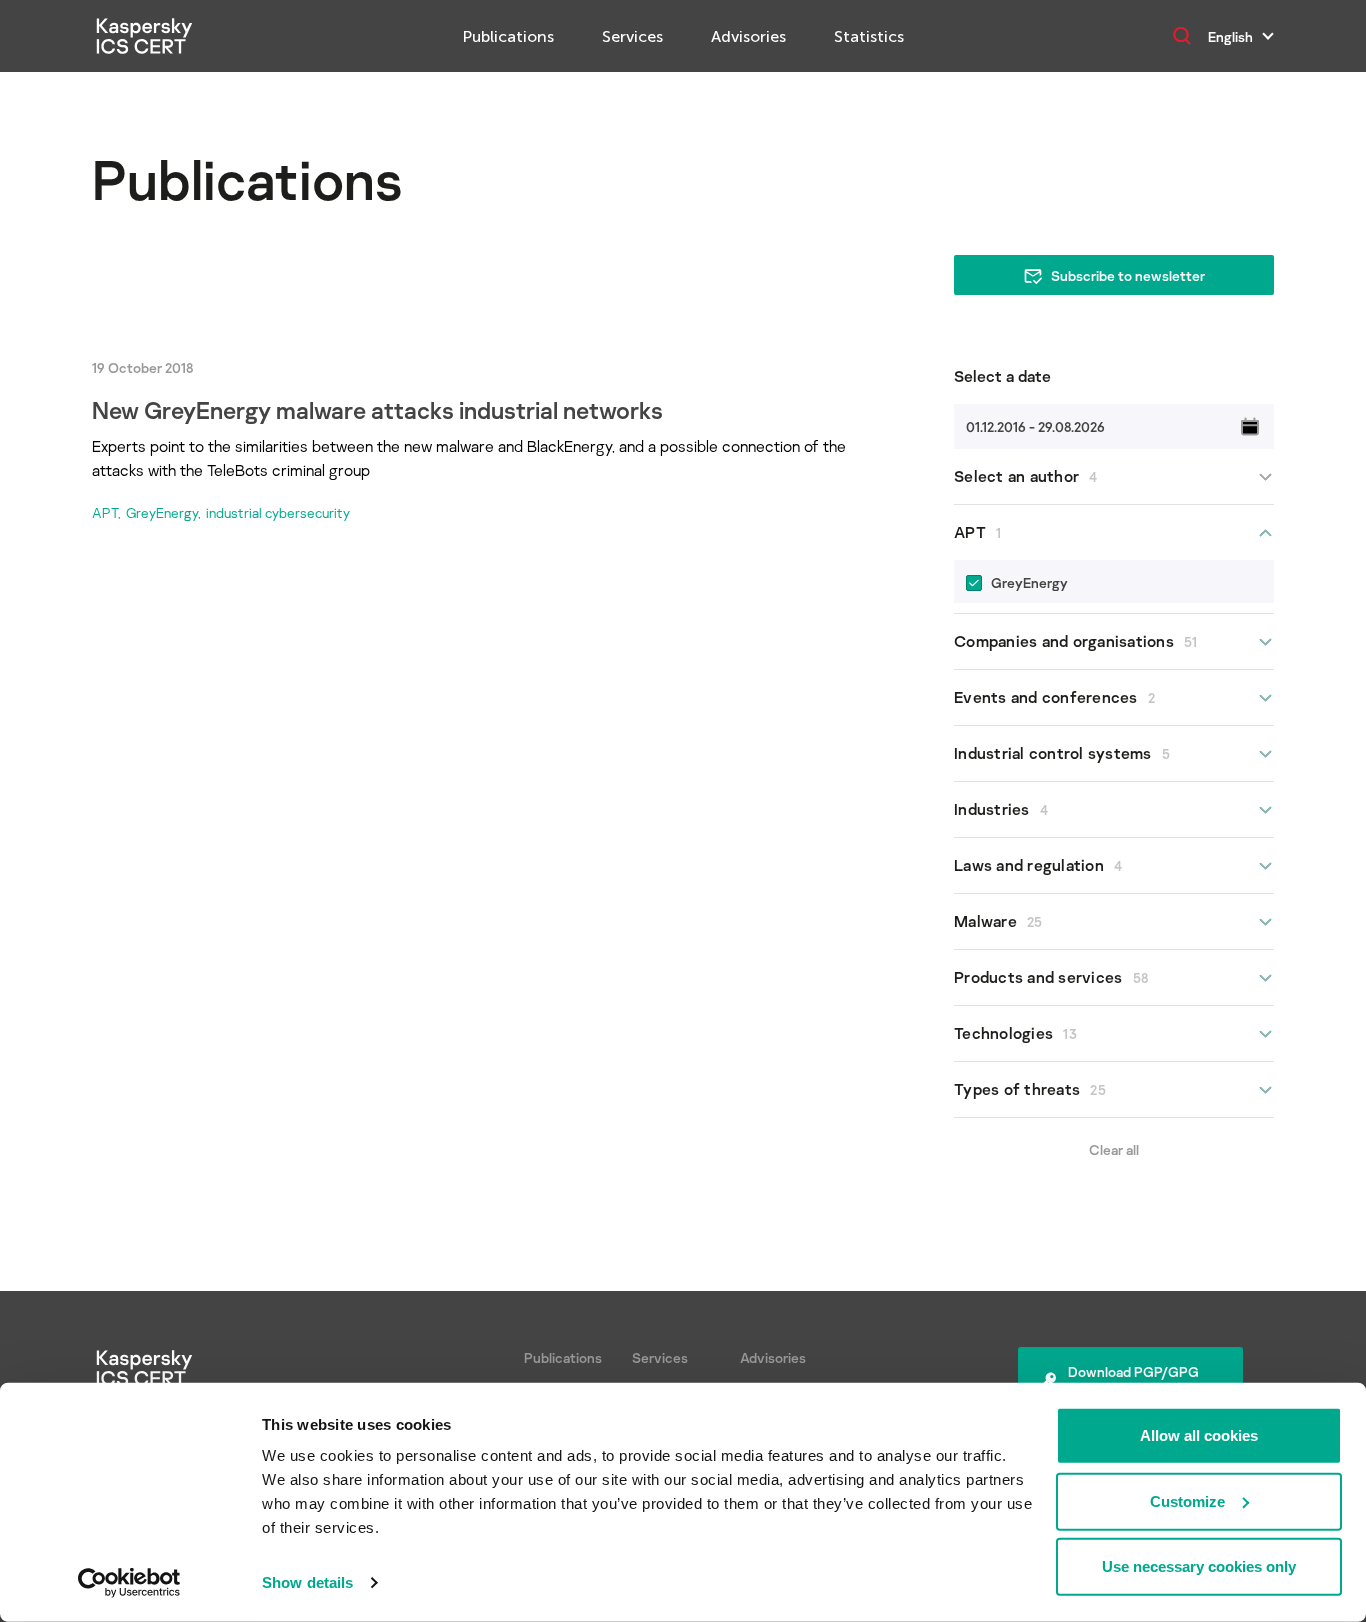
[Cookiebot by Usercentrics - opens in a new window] (129, 1583)
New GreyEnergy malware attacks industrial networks (377, 409)
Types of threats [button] (1030, 1089)
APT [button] (977, 532)
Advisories (748, 36)
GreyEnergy (162, 512)
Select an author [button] (1026, 476)
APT (105, 512)
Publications (508, 36)
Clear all (1114, 1149)
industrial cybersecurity (278, 512)
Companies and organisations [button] (1076, 641)
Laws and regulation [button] (1038, 865)
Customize (1187, 1500)
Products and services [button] (1051, 977)
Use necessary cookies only (1199, 1566)
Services (632, 36)
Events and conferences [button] (1054, 697)
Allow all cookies (1199, 1435)
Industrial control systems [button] (1062, 753)
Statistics (869, 36)
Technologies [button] (1015, 1033)
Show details (307, 1582)
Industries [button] (1001, 809)
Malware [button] (998, 921)
